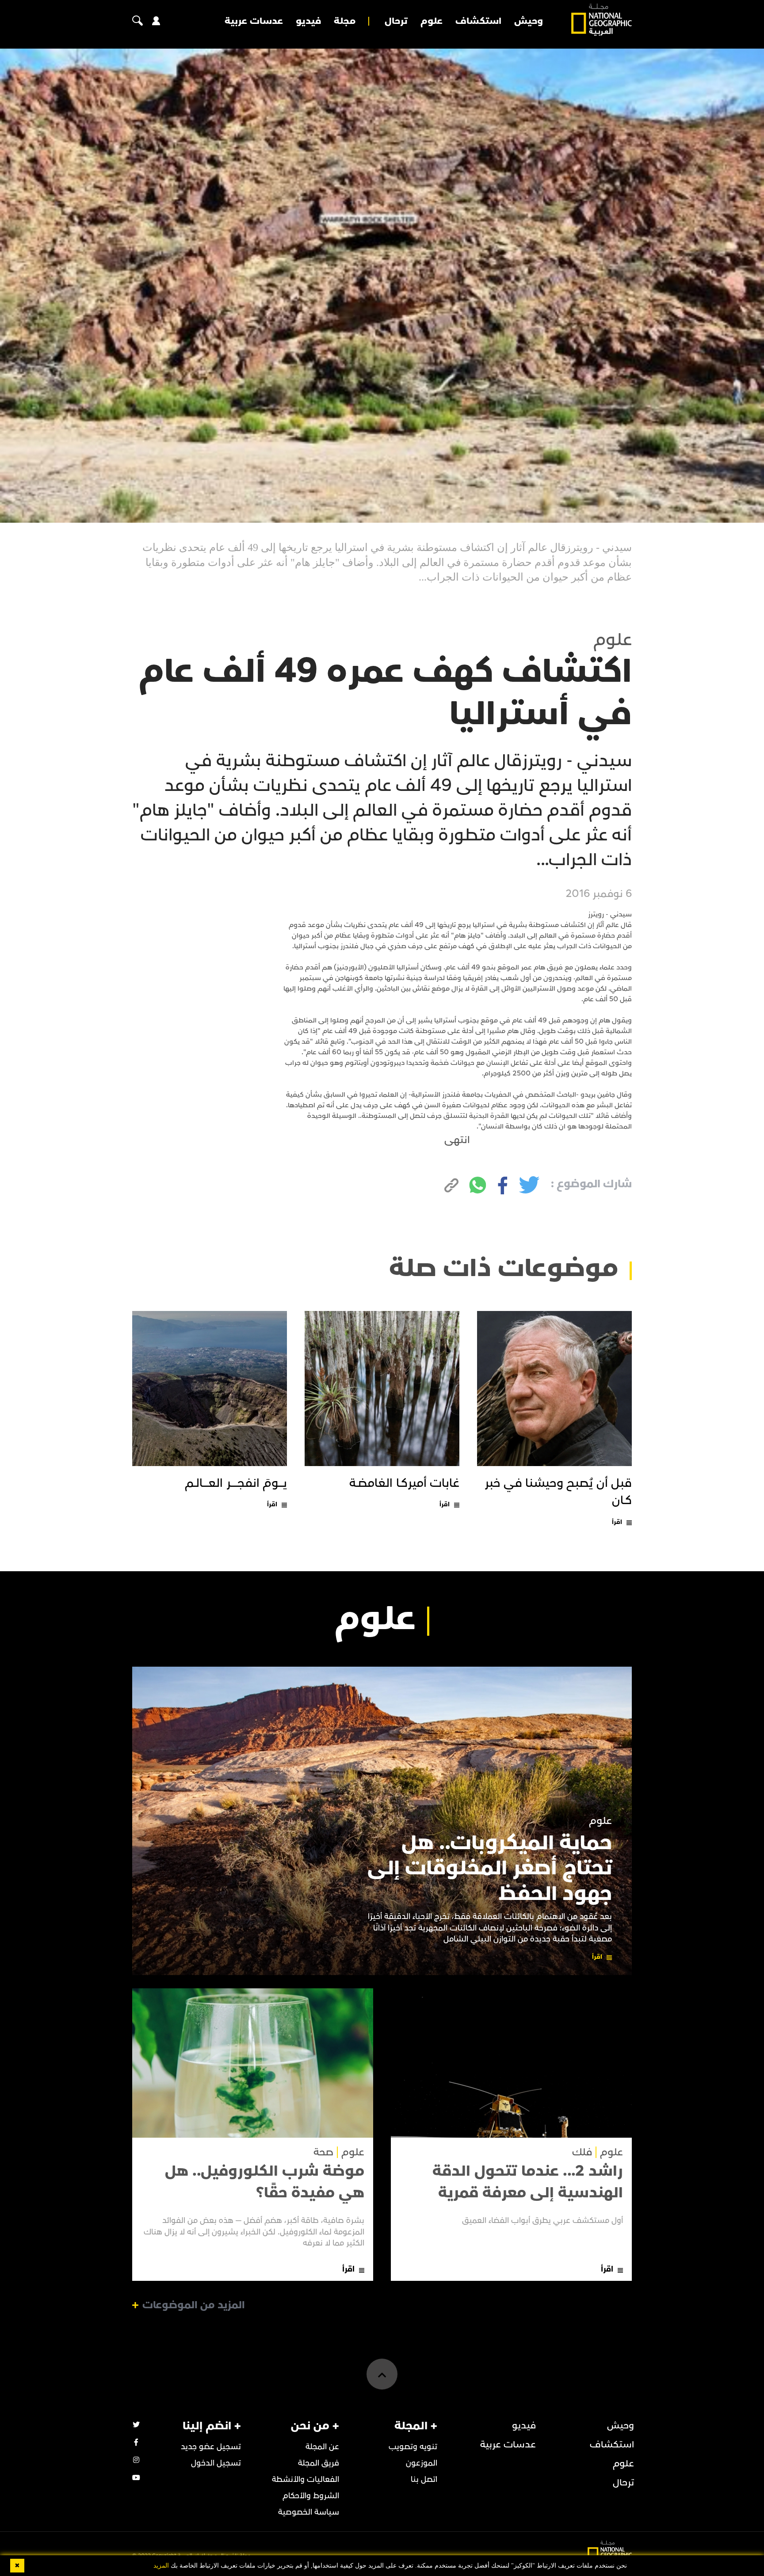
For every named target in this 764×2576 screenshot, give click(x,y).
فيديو (308, 21)
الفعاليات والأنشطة (306, 2479)
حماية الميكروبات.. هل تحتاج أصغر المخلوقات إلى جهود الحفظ (490, 1868)
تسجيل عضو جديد (211, 2447)
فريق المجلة (319, 2463)
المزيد (161, 2566)
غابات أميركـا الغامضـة (404, 1483)
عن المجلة (322, 2447)
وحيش (529, 21)
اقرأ (617, 1522)
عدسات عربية (254, 21)
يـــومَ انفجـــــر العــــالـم (236, 1483)
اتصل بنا (424, 2479)
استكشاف (478, 21)
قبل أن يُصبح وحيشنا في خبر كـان (558, 1492)
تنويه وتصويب (413, 2447)
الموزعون (422, 2463)
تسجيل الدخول (216, 2463)
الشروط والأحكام (311, 2496)
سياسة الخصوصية (309, 2512)
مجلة (345, 21)
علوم (432, 21)
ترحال (396, 21)
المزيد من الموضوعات (194, 2305)
